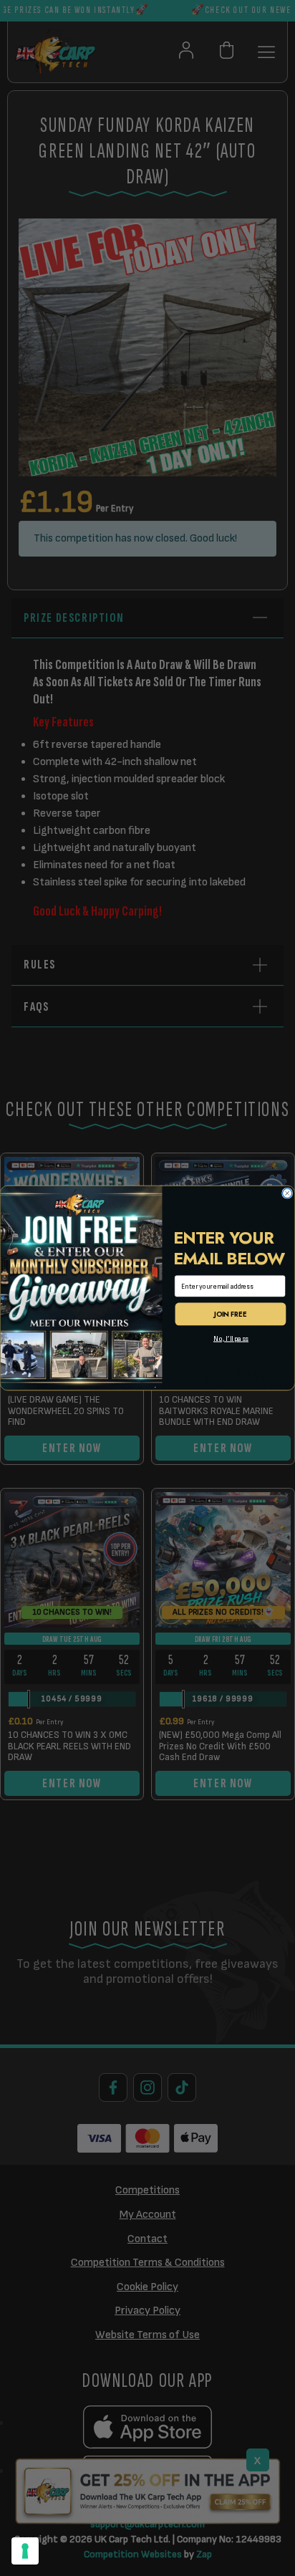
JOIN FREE (230, 1315)
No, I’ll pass (231, 1339)
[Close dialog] (287, 1193)
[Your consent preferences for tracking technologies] (25, 2551)
